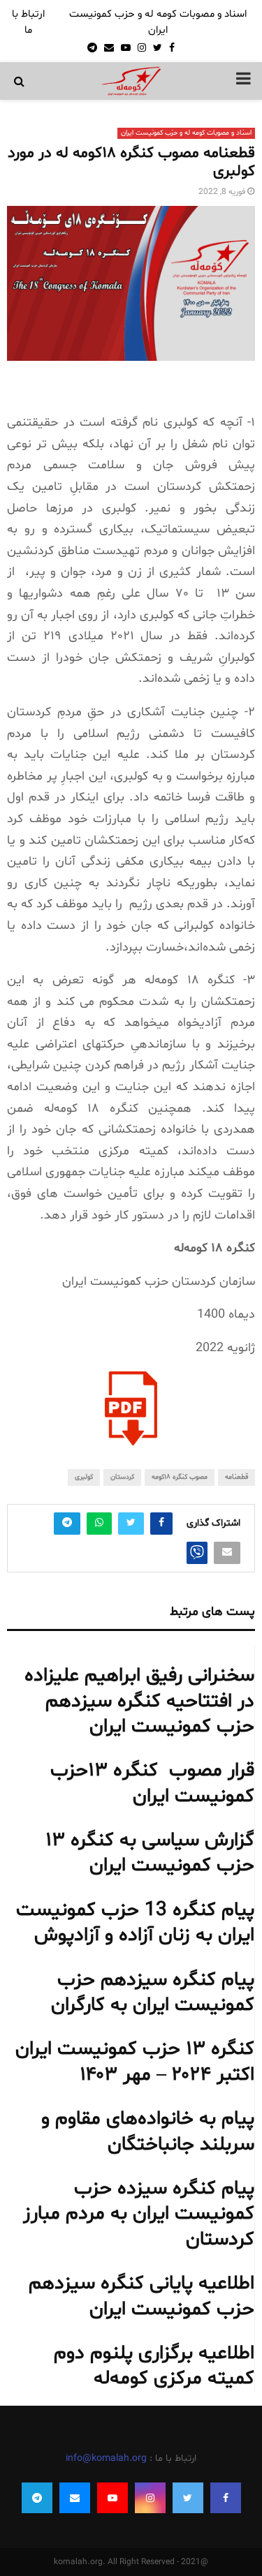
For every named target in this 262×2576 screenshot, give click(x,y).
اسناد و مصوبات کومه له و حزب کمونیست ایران (158, 22)
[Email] (75, 2498)
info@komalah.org (106, 2458)
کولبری (84, 1477)
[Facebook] (226, 2498)
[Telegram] (37, 2498)
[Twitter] (188, 2498)
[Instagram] (150, 2498)
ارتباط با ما (28, 22)
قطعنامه (236, 1477)
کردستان (122, 1477)
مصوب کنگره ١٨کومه (180, 1477)
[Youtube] (112, 2498)
